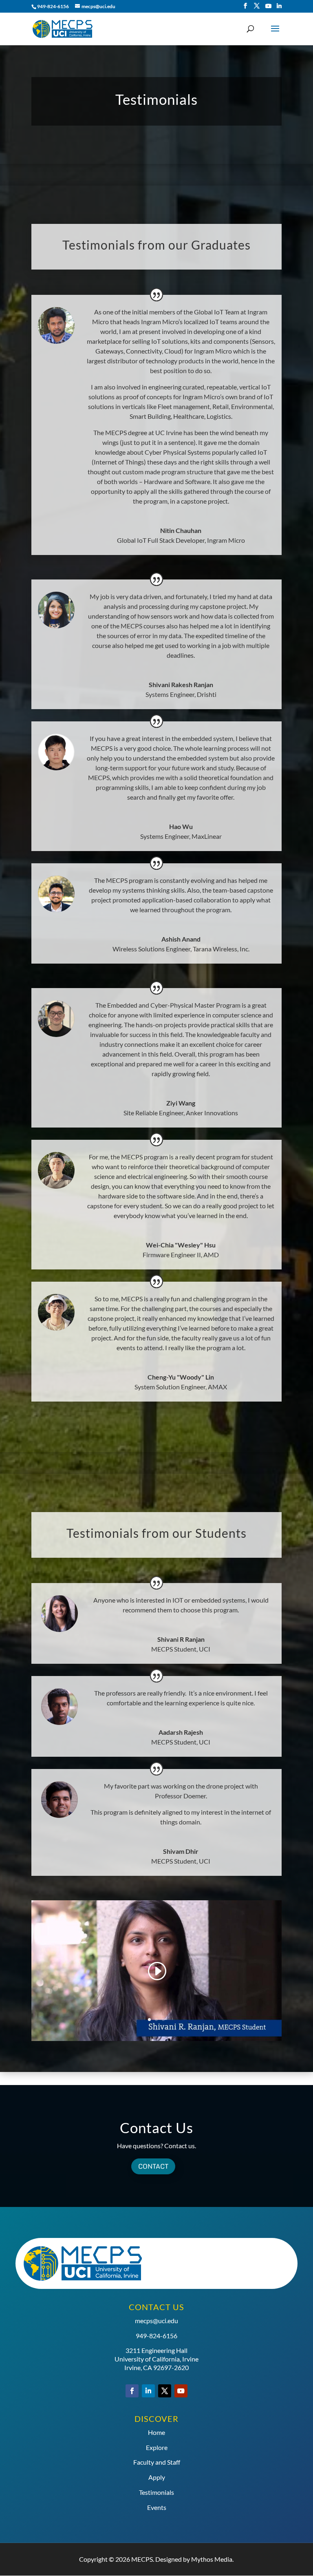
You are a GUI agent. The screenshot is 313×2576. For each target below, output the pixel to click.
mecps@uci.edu (156, 2321)
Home (156, 2432)
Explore (157, 2447)
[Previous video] (32, 1970)
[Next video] (281, 1970)
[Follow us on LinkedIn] (279, 6)
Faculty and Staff (157, 2462)
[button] (156, 1971)
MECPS (142, 2559)
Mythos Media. (212, 2559)
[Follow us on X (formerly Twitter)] (257, 6)
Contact (153, 2166)
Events (157, 2507)
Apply (157, 2477)
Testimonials (156, 2492)
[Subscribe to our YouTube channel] (269, 6)
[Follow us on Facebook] (245, 6)
